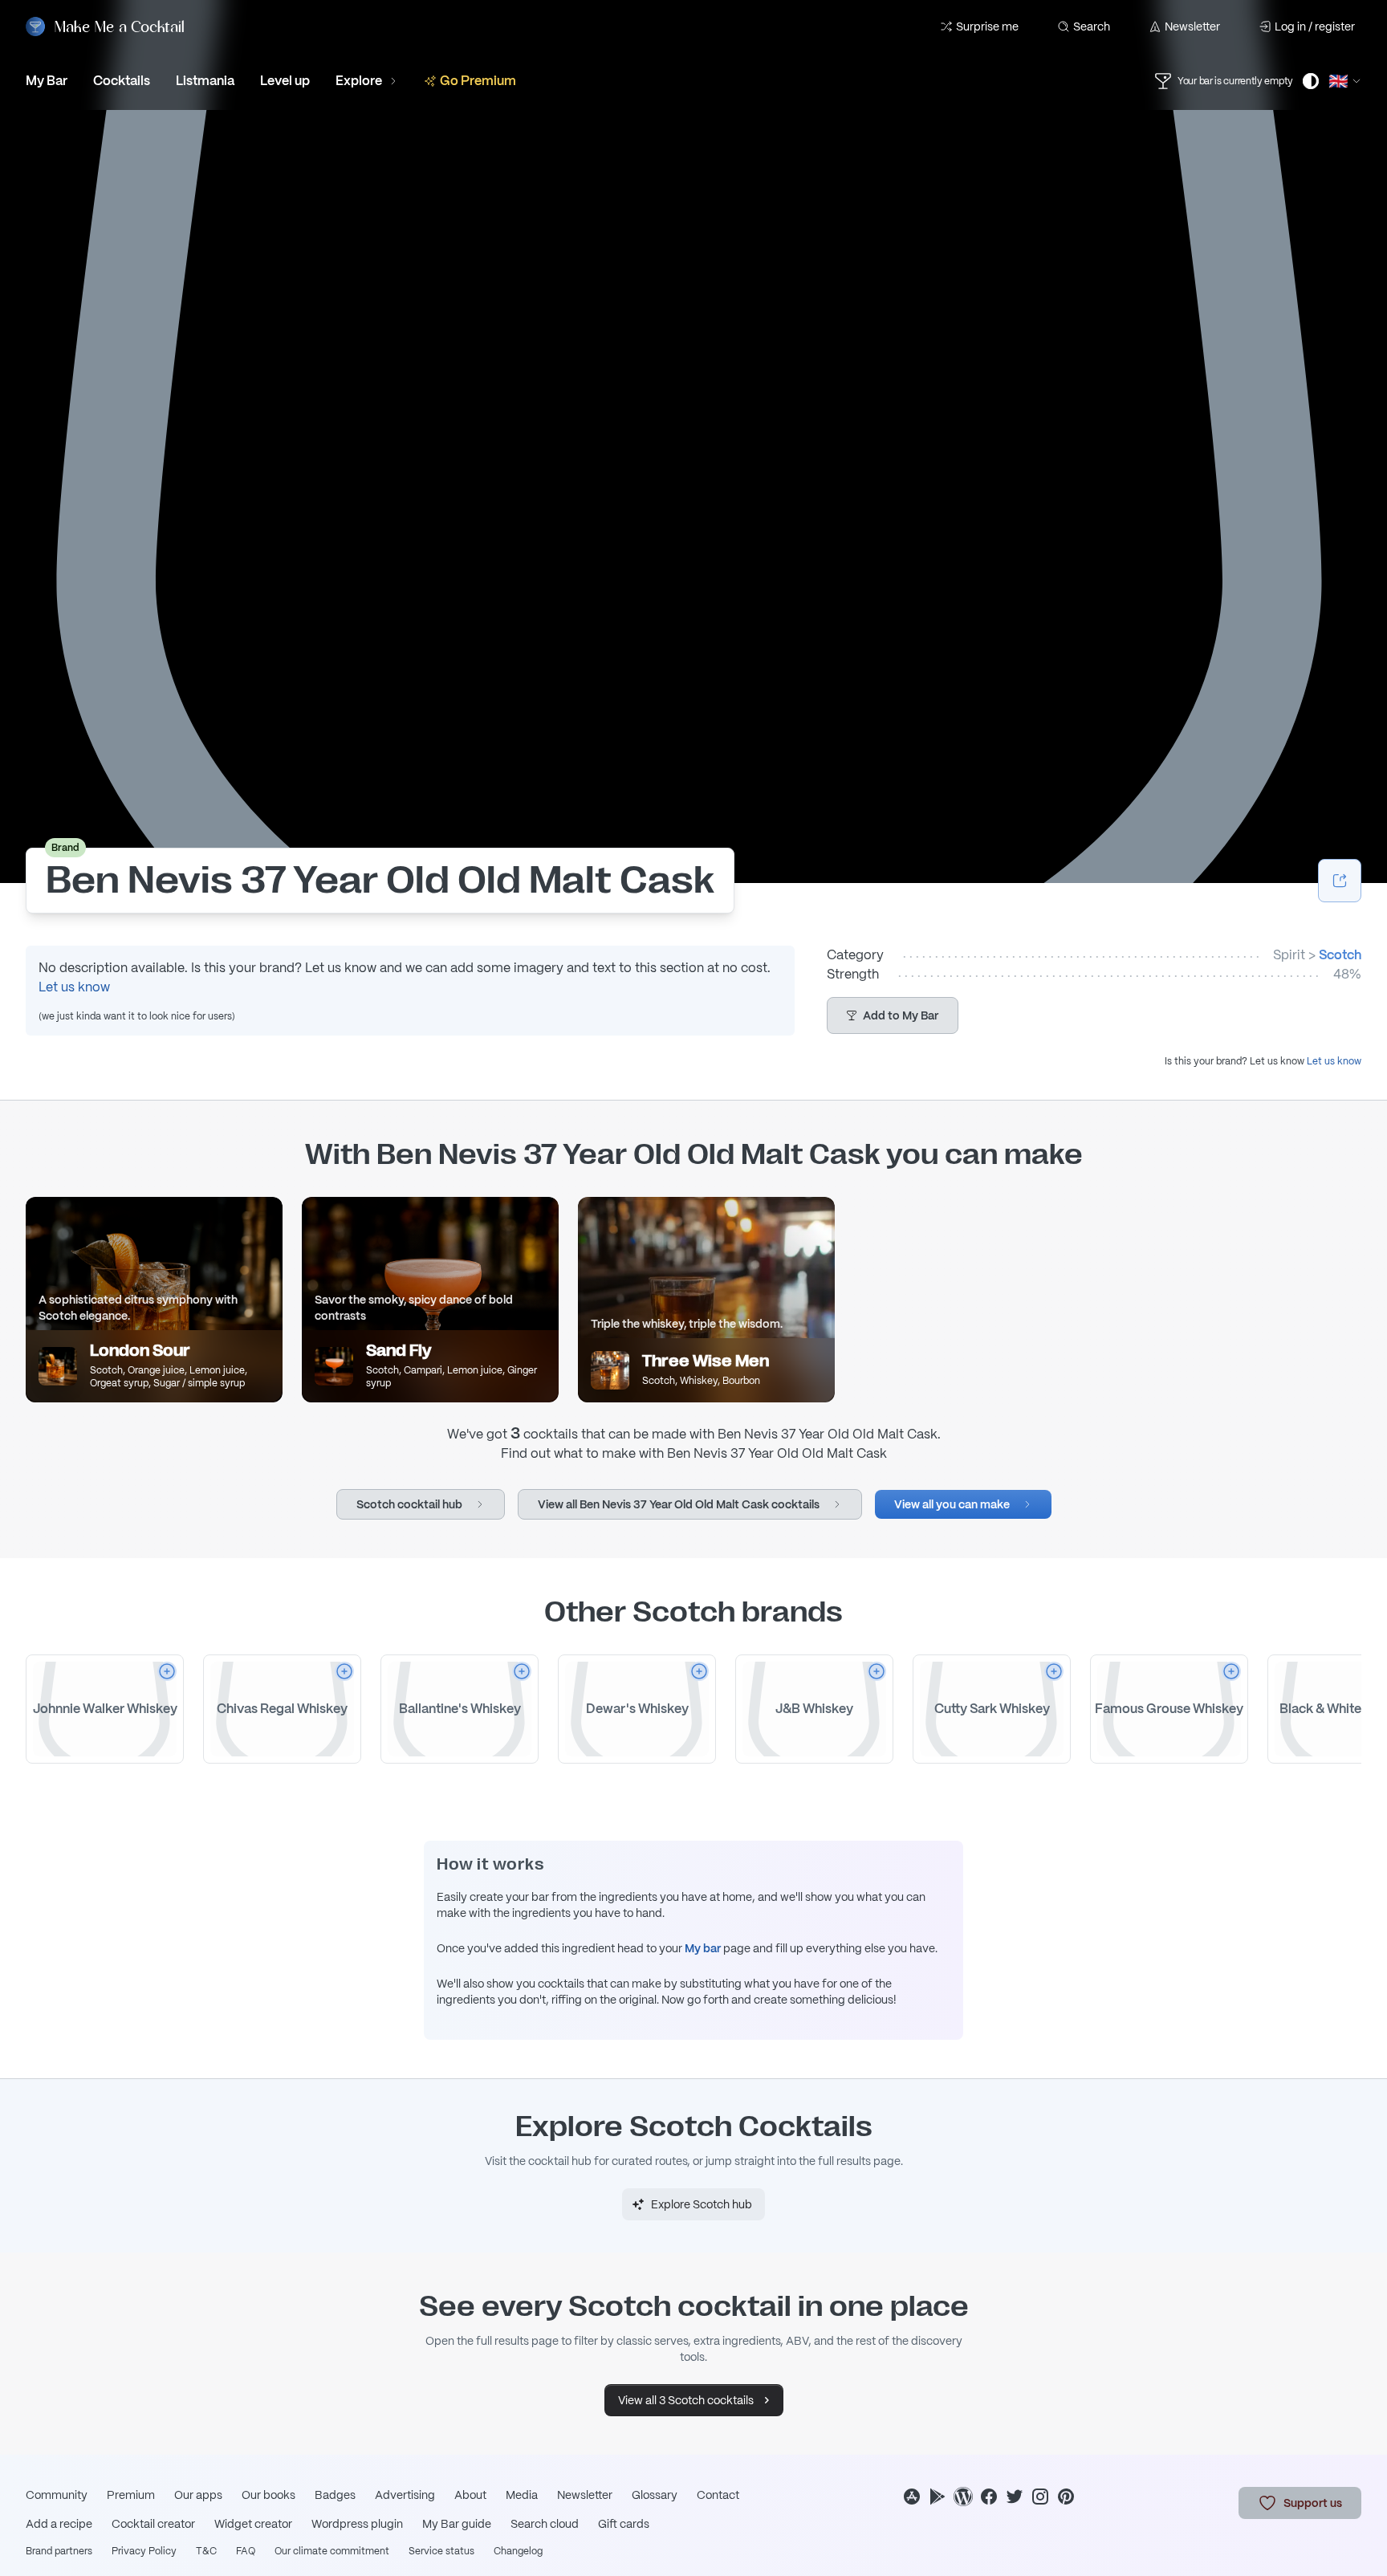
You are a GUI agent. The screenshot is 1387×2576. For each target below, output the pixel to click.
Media (522, 2495)
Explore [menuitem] (359, 81)
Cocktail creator (153, 2524)
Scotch (1340, 955)
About (470, 2495)
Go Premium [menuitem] (478, 81)
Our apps (198, 2495)
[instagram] (1040, 2497)
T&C (206, 2551)
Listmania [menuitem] (205, 81)
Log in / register (1315, 26)
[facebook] (989, 2497)
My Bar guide (457, 2524)
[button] (893, 1015)
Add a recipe (59, 2524)
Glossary (655, 2495)
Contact (718, 2495)
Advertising (405, 2495)
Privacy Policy (144, 2551)
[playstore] (938, 2497)
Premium (131, 2495)
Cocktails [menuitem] (122, 81)
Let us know (74, 987)
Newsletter (1192, 26)
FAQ (246, 2551)
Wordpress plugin (357, 2524)
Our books (268, 2495)
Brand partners (59, 2551)
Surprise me (987, 26)
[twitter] (1015, 2497)
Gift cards (624, 2524)
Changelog (518, 2551)
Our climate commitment (332, 2551)
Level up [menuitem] (285, 81)
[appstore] (912, 2497)
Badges (335, 2495)
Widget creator (253, 2524)
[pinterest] (1066, 2497)
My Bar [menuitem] (47, 81)
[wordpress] (963, 2497)
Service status (441, 2551)
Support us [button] (1313, 2503)
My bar (703, 1948)
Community (57, 2495)
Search (1092, 26)
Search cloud (545, 2524)
